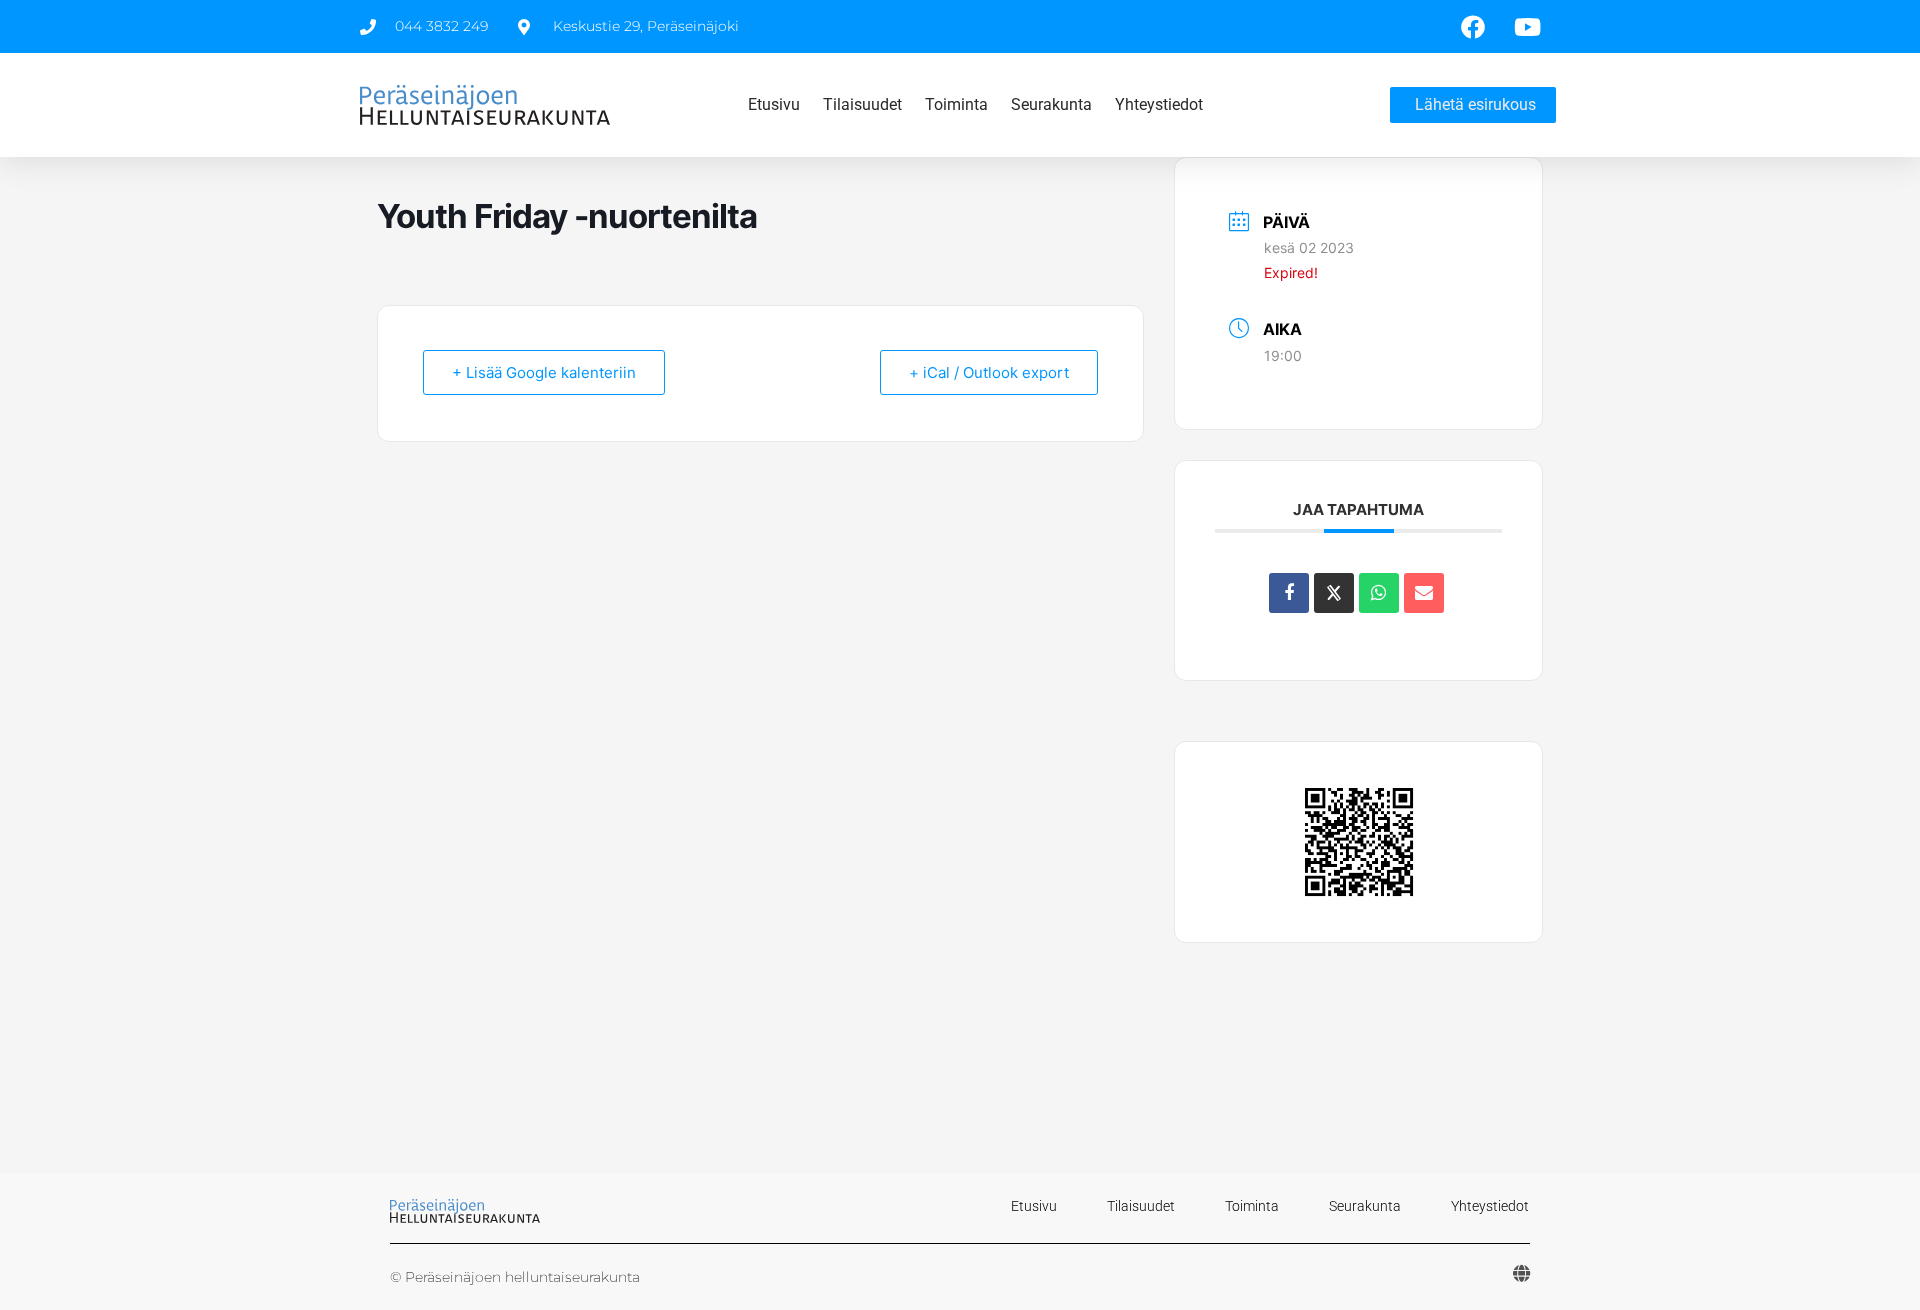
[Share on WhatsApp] (1379, 593)
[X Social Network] (1334, 593)
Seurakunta (1051, 104)
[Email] (1424, 593)
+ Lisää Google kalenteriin (544, 372)
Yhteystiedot (1159, 104)
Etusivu (774, 104)
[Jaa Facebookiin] (1289, 593)
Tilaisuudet (862, 104)
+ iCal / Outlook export (989, 372)
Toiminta (956, 104)
